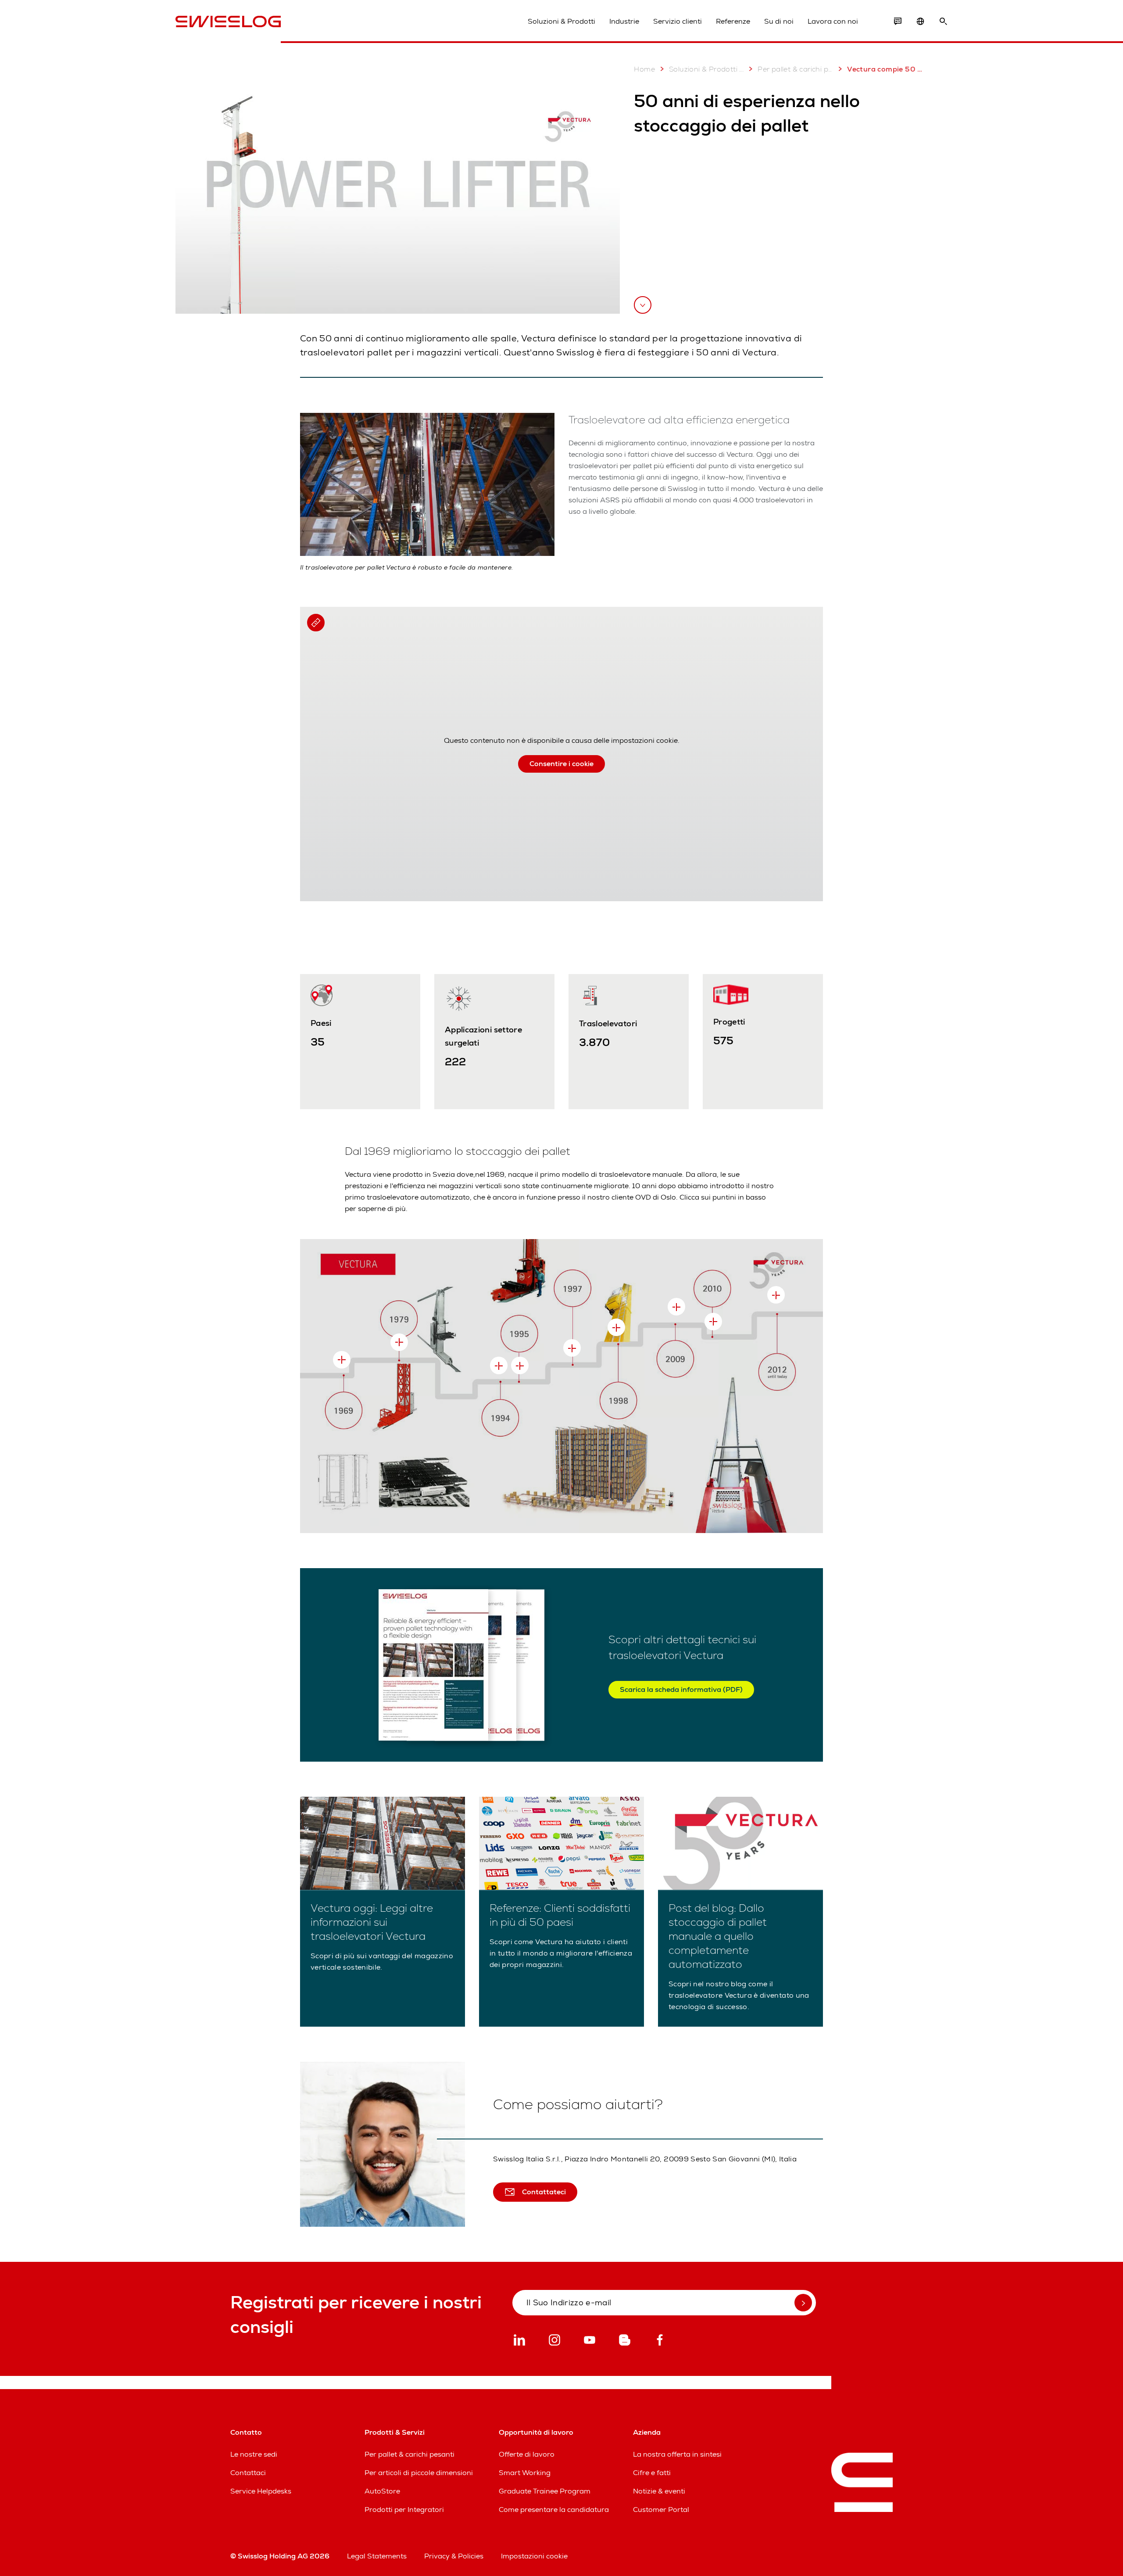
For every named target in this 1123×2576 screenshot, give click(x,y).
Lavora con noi (833, 21)
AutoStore (382, 2491)
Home (644, 69)
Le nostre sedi (254, 2454)
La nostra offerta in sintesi (677, 2454)
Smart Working (525, 2473)
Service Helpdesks (261, 2491)
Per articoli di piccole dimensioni (419, 2473)
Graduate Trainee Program (545, 2491)
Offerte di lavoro (527, 2454)
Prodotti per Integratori (404, 2510)
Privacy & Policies (454, 2556)
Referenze (733, 21)
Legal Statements (377, 2556)
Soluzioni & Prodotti (561, 21)
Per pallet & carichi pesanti (795, 69)
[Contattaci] (898, 21)
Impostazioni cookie (534, 2556)
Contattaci (248, 2473)
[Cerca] (943, 21)
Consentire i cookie (561, 764)
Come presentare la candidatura (554, 2510)
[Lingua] (920, 21)
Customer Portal (661, 2510)
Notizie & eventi (659, 2491)
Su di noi (779, 21)
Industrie (624, 21)
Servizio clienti (678, 21)
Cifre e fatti (652, 2473)
